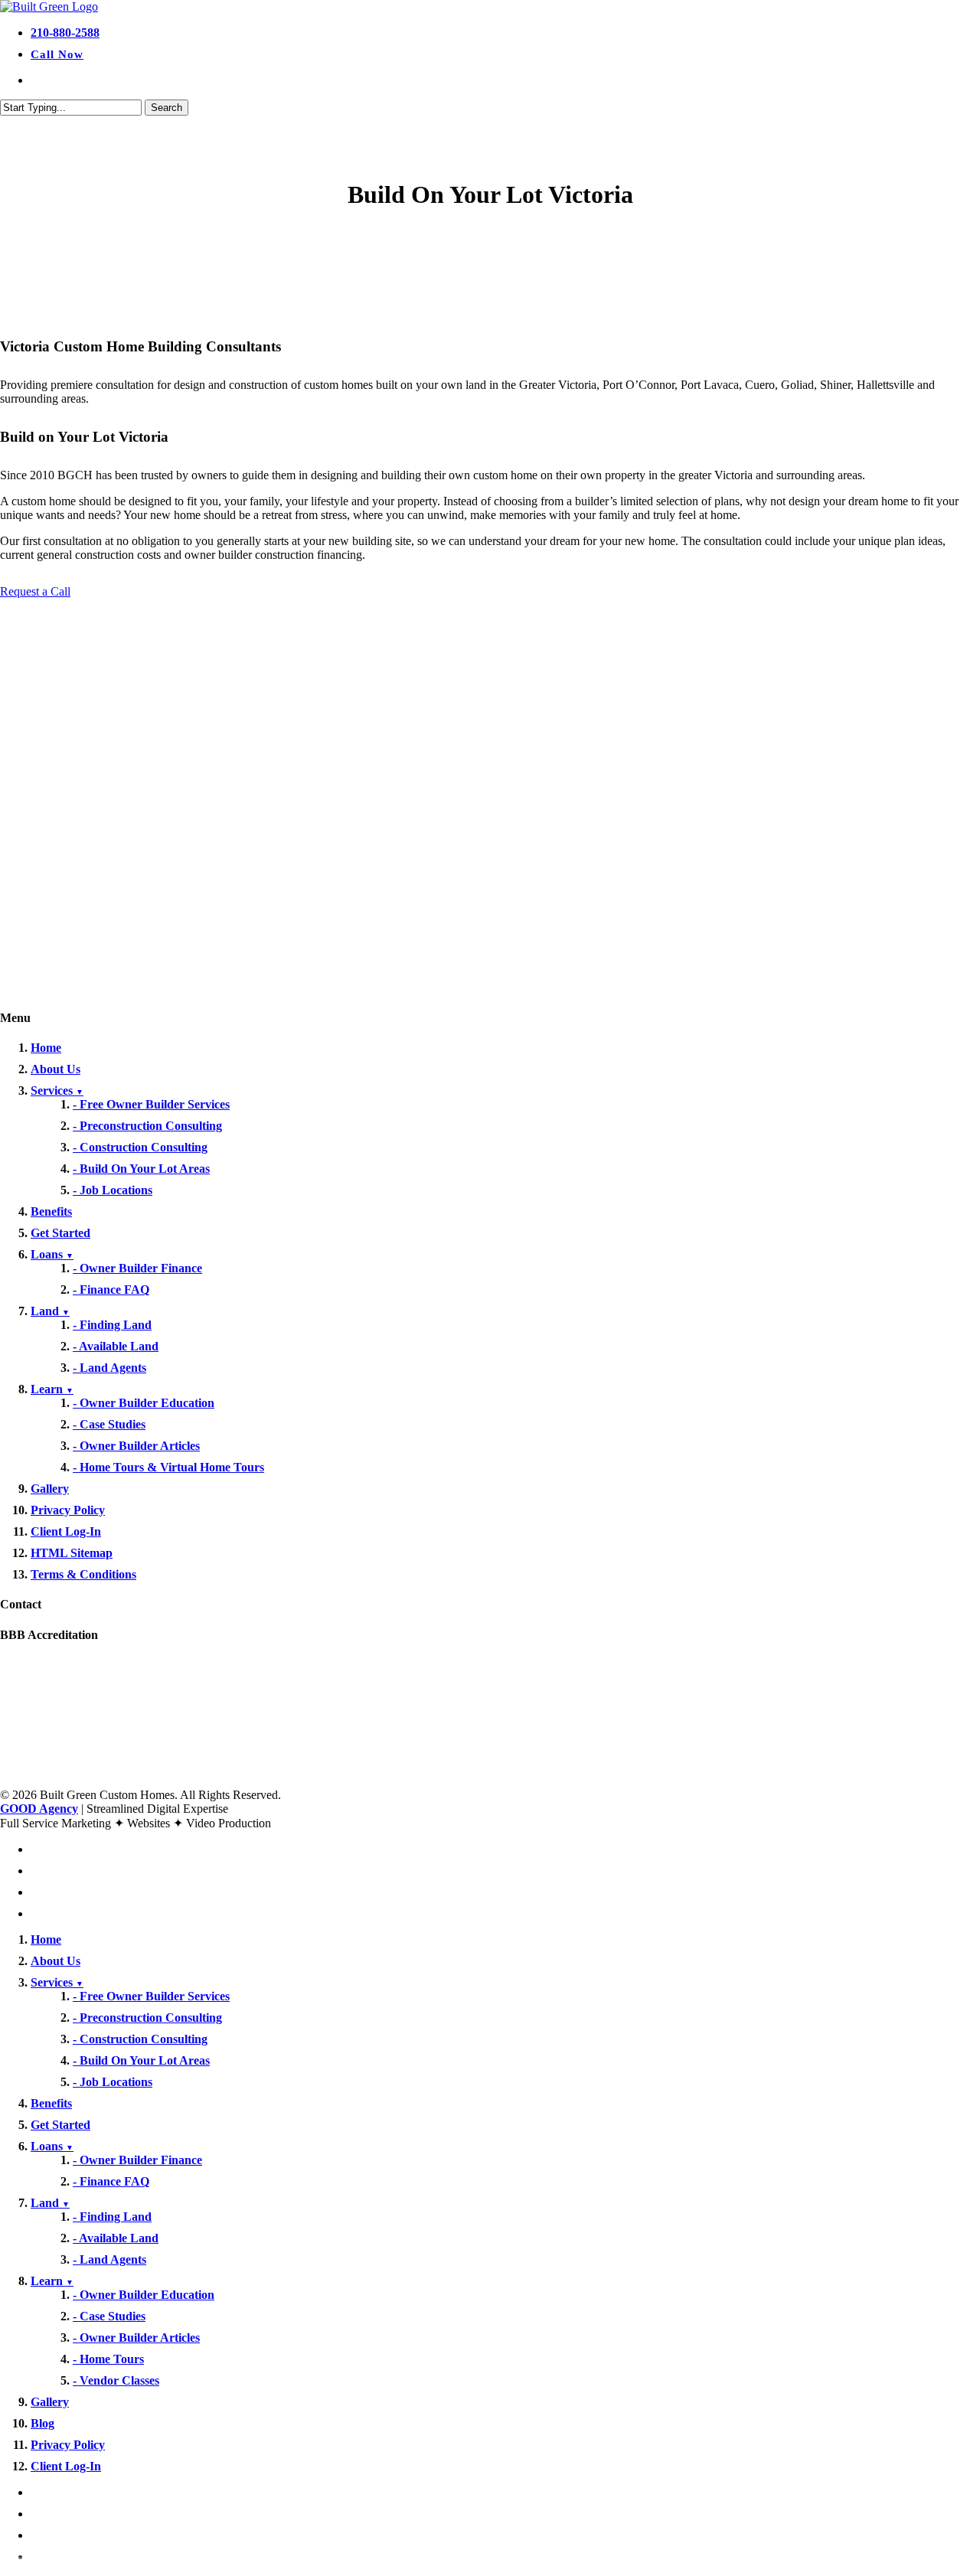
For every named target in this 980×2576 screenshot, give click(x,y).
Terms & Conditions (83, 1574)
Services (57, 1090)
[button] (35, 591)
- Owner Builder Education (144, 1403)
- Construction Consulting (140, 1147)
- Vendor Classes (116, 2380)
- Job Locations (113, 1190)
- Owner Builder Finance (137, 1268)
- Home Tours (108, 2359)
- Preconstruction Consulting (147, 1126)
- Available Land (116, 1346)
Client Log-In (66, 1531)
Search (167, 108)
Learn (52, 1389)
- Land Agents (109, 1368)
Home (46, 1048)
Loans (52, 1254)
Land (50, 1311)
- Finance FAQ (111, 1290)
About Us (56, 1069)
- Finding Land (112, 1325)
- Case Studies (109, 1424)
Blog (42, 2423)
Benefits (51, 1211)
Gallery (50, 1489)
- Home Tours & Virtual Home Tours (168, 1467)
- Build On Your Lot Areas (141, 1169)
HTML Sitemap (72, 1553)
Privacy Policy (68, 1510)
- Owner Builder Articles (136, 1446)
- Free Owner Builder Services (151, 1104)
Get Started (60, 1233)
